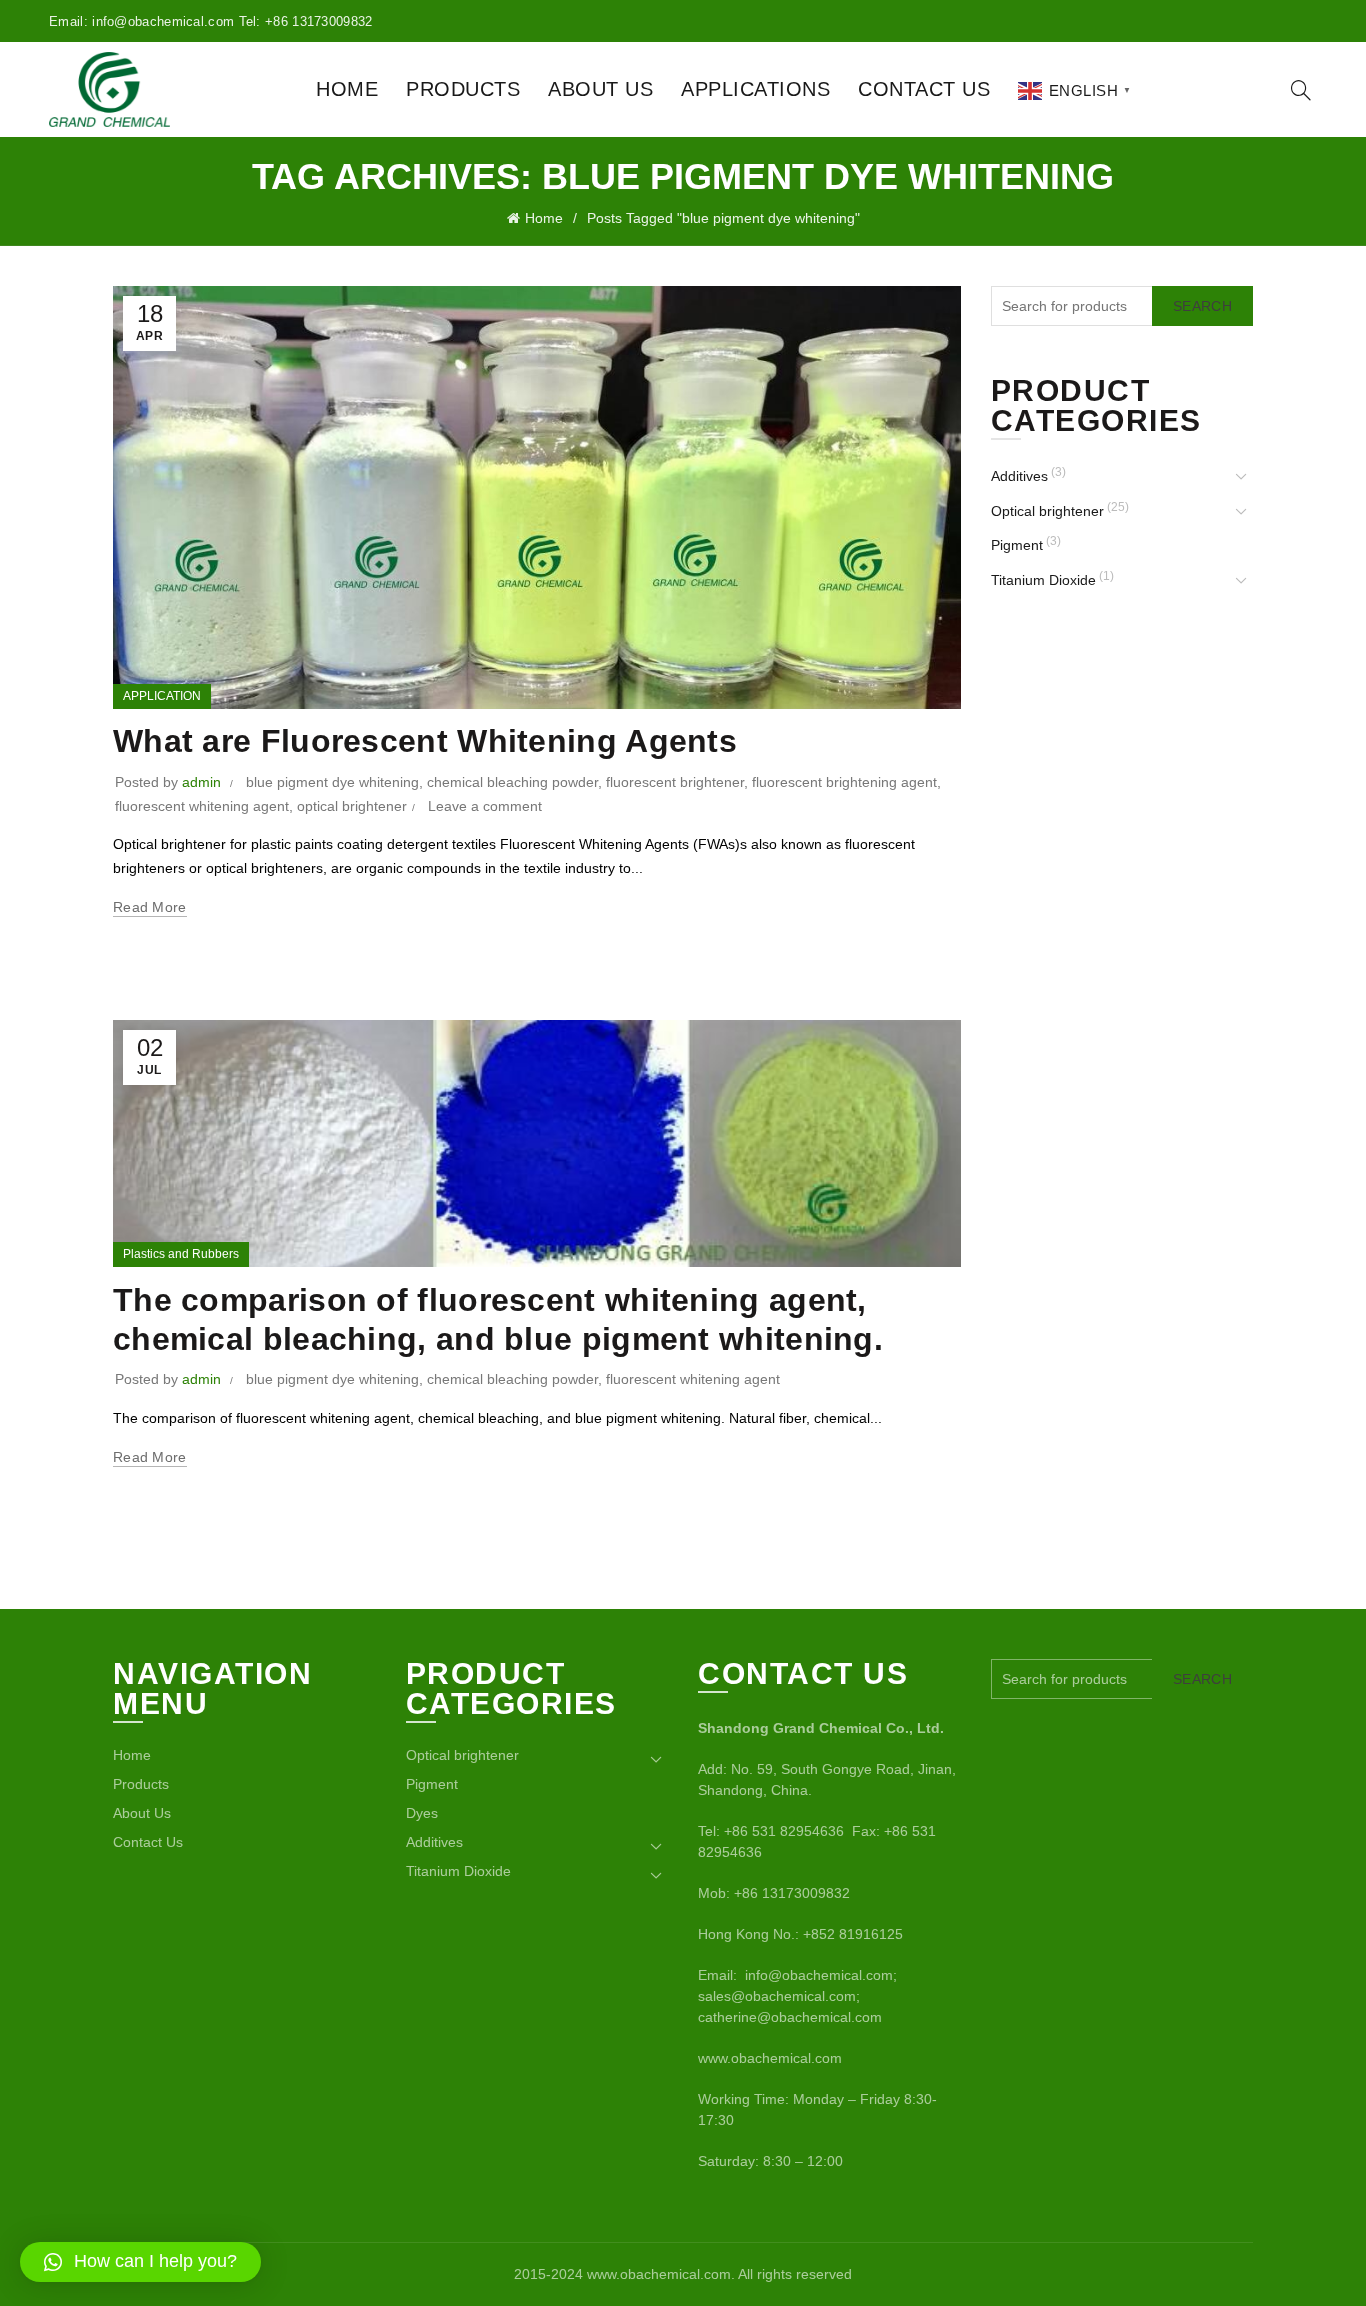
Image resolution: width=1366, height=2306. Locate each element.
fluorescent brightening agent (844, 782)
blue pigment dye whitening (332, 782)
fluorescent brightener (675, 782)
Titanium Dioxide (1043, 580)
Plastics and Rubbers (181, 1254)
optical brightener (352, 806)
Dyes (422, 1813)
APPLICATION (162, 696)
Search (1202, 306)
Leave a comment (485, 806)
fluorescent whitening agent (202, 806)
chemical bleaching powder (512, 782)
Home (347, 89)
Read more (150, 907)
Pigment (1017, 545)
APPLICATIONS (755, 89)
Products (463, 89)
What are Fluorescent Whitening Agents (425, 741)
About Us (600, 89)
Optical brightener (1047, 511)
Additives (1019, 476)
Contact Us (924, 89)
